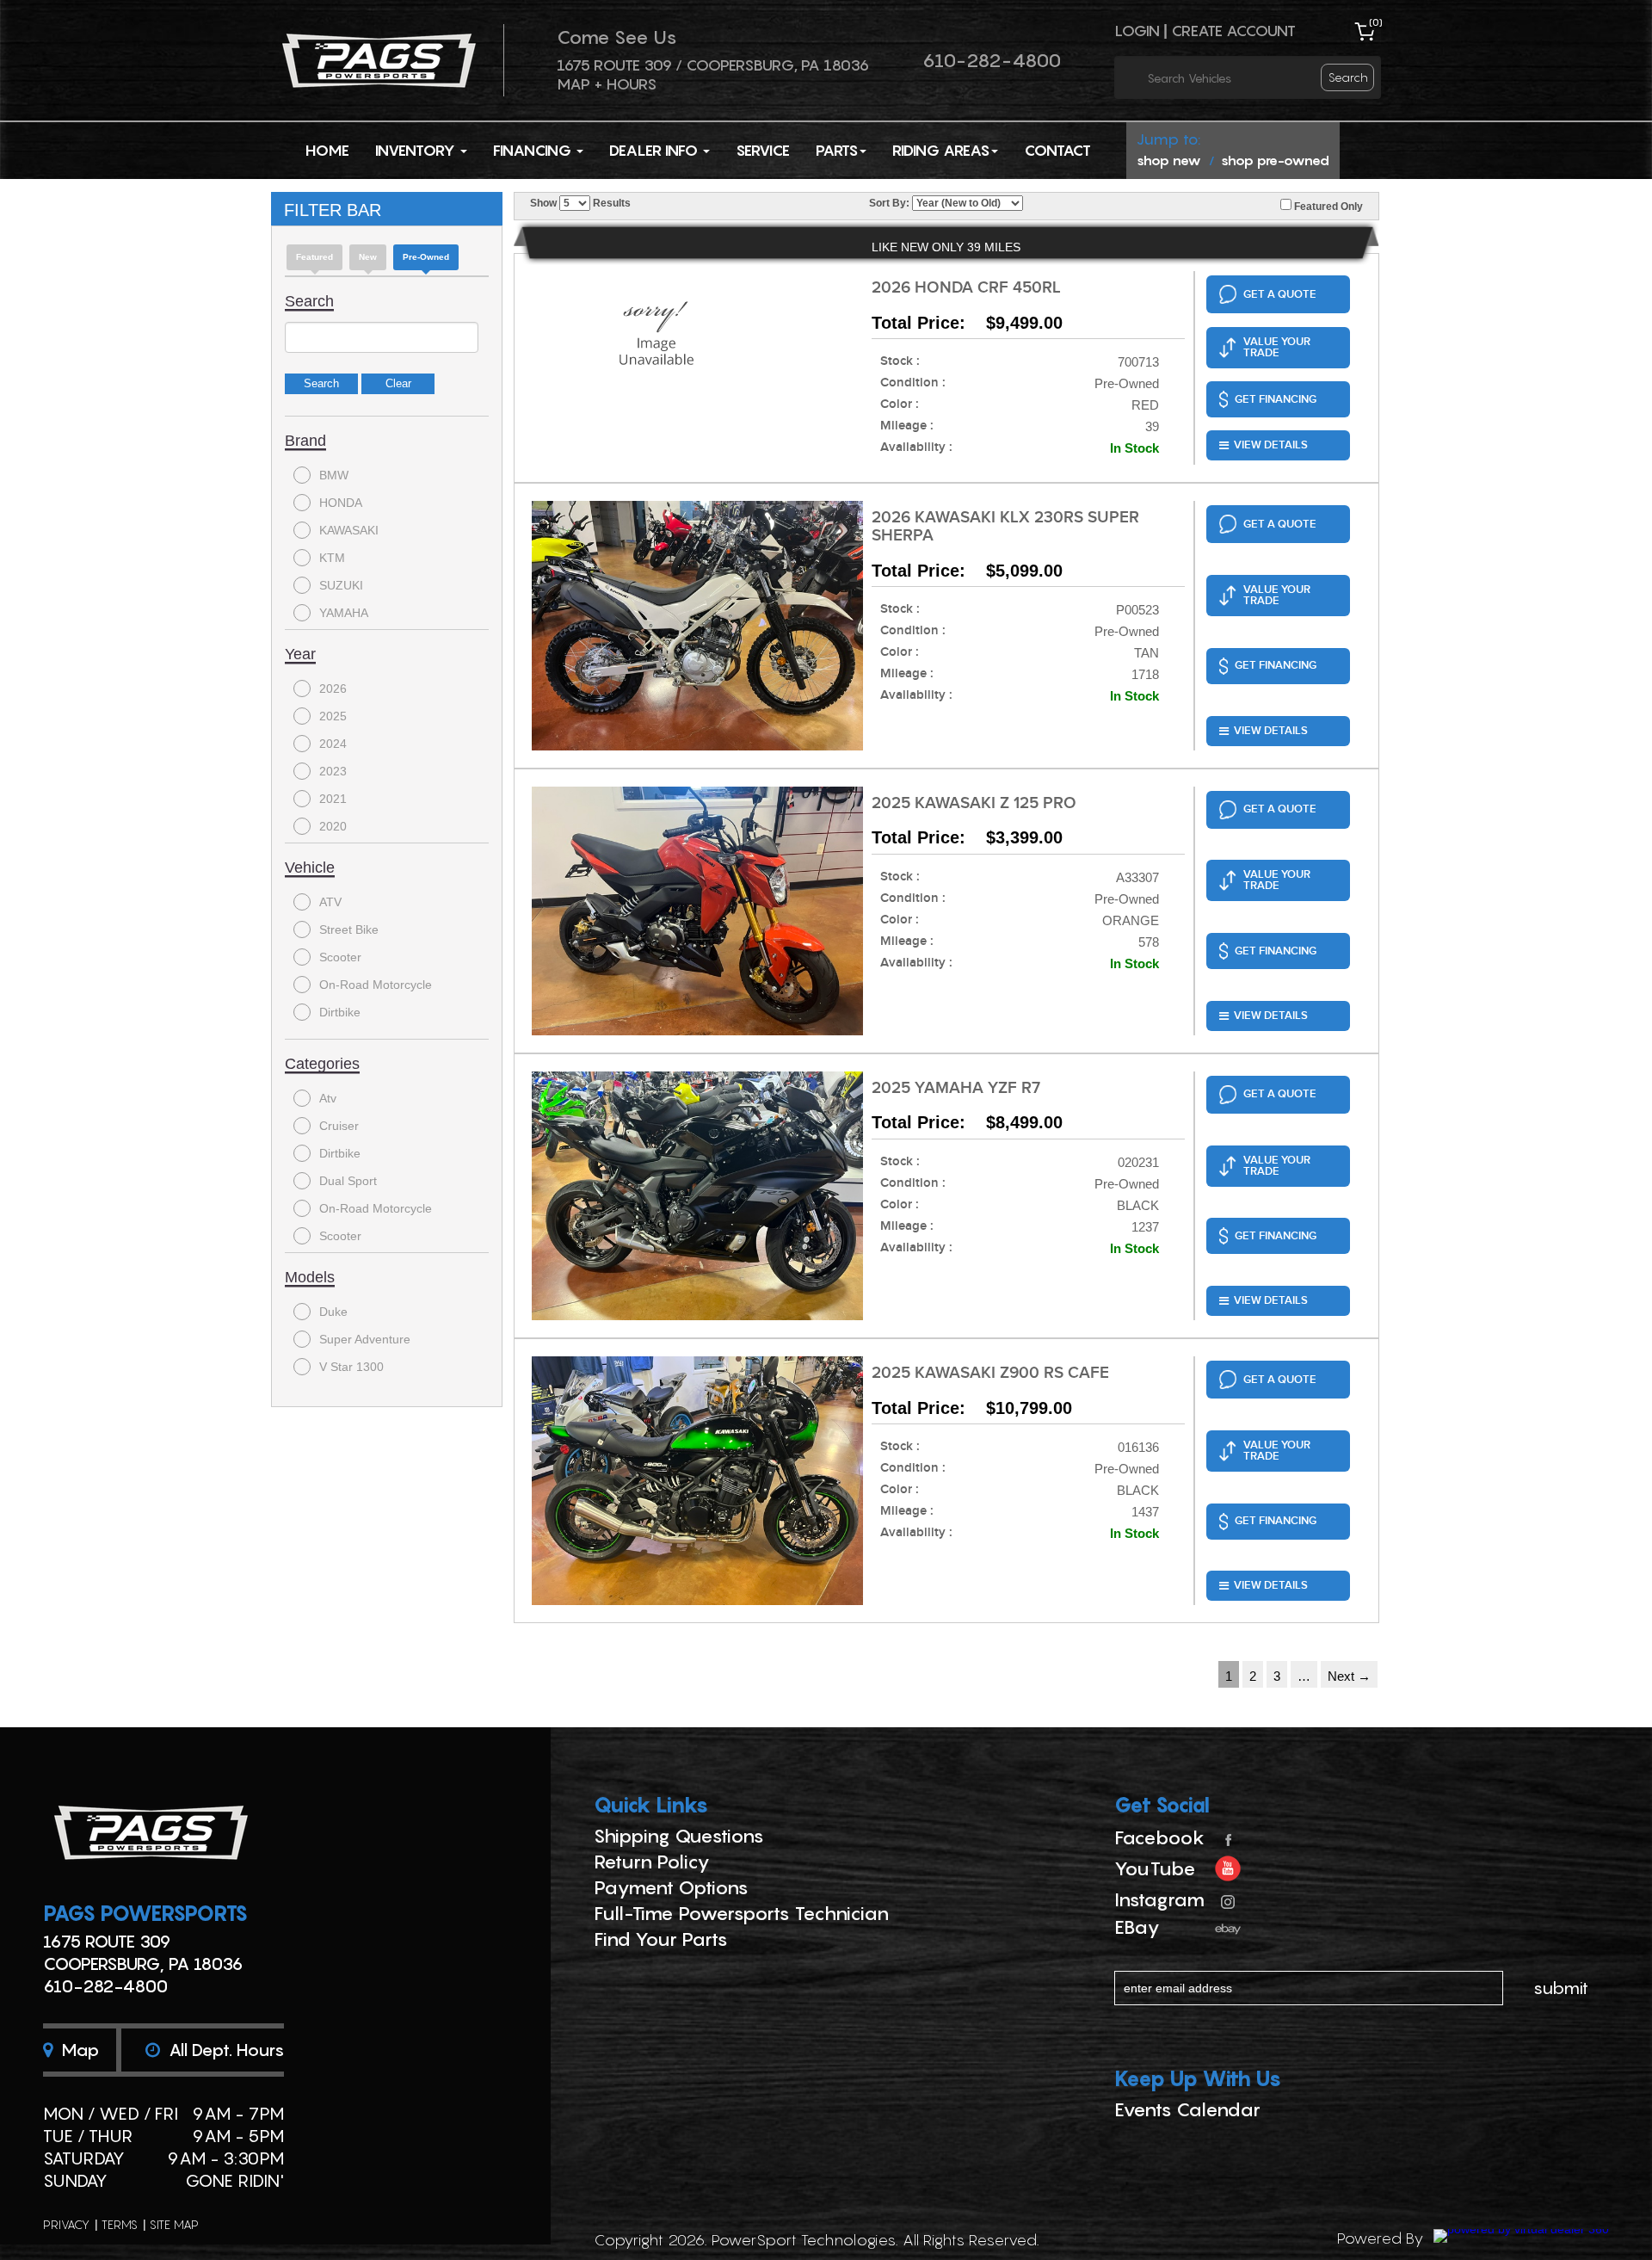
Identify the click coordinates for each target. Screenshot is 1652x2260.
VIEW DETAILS (1271, 445)
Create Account (1233, 31)
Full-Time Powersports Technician (741, 1913)
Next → (1349, 1676)
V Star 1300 (351, 1367)
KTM (332, 558)
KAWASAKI (349, 530)
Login (1137, 31)
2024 (333, 744)
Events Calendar (1187, 2109)
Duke (333, 1312)
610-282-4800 (992, 60)
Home (327, 150)
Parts (837, 150)
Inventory (417, 150)
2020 (333, 826)
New (368, 257)
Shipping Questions (679, 1836)
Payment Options (671, 1887)
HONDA (341, 503)
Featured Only (1327, 207)
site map (174, 2224)
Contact (1057, 150)
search (1348, 77)
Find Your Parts (661, 1939)
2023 (333, 771)
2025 (333, 716)
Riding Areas (941, 150)
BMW (334, 475)
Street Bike (349, 929)
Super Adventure (365, 1339)
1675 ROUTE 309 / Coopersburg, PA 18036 (713, 65)
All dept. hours (224, 2050)
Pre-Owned (426, 257)
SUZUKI (341, 585)
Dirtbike (340, 1012)
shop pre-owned (1275, 160)
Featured (314, 257)
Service (763, 150)
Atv (328, 1098)
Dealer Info (655, 150)
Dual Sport (348, 1181)
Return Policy (652, 1862)
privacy (66, 2224)
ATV (330, 902)
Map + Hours (607, 84)
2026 (333, 688)
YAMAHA (344, 613)
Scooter (340, 957)
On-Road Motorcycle (376, 985)
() (1376, 22)
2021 (333, 799)
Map (78, 2050)
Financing (534, 150)
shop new (1169, 160)
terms (120, 2224)
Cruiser (339, 1126)
